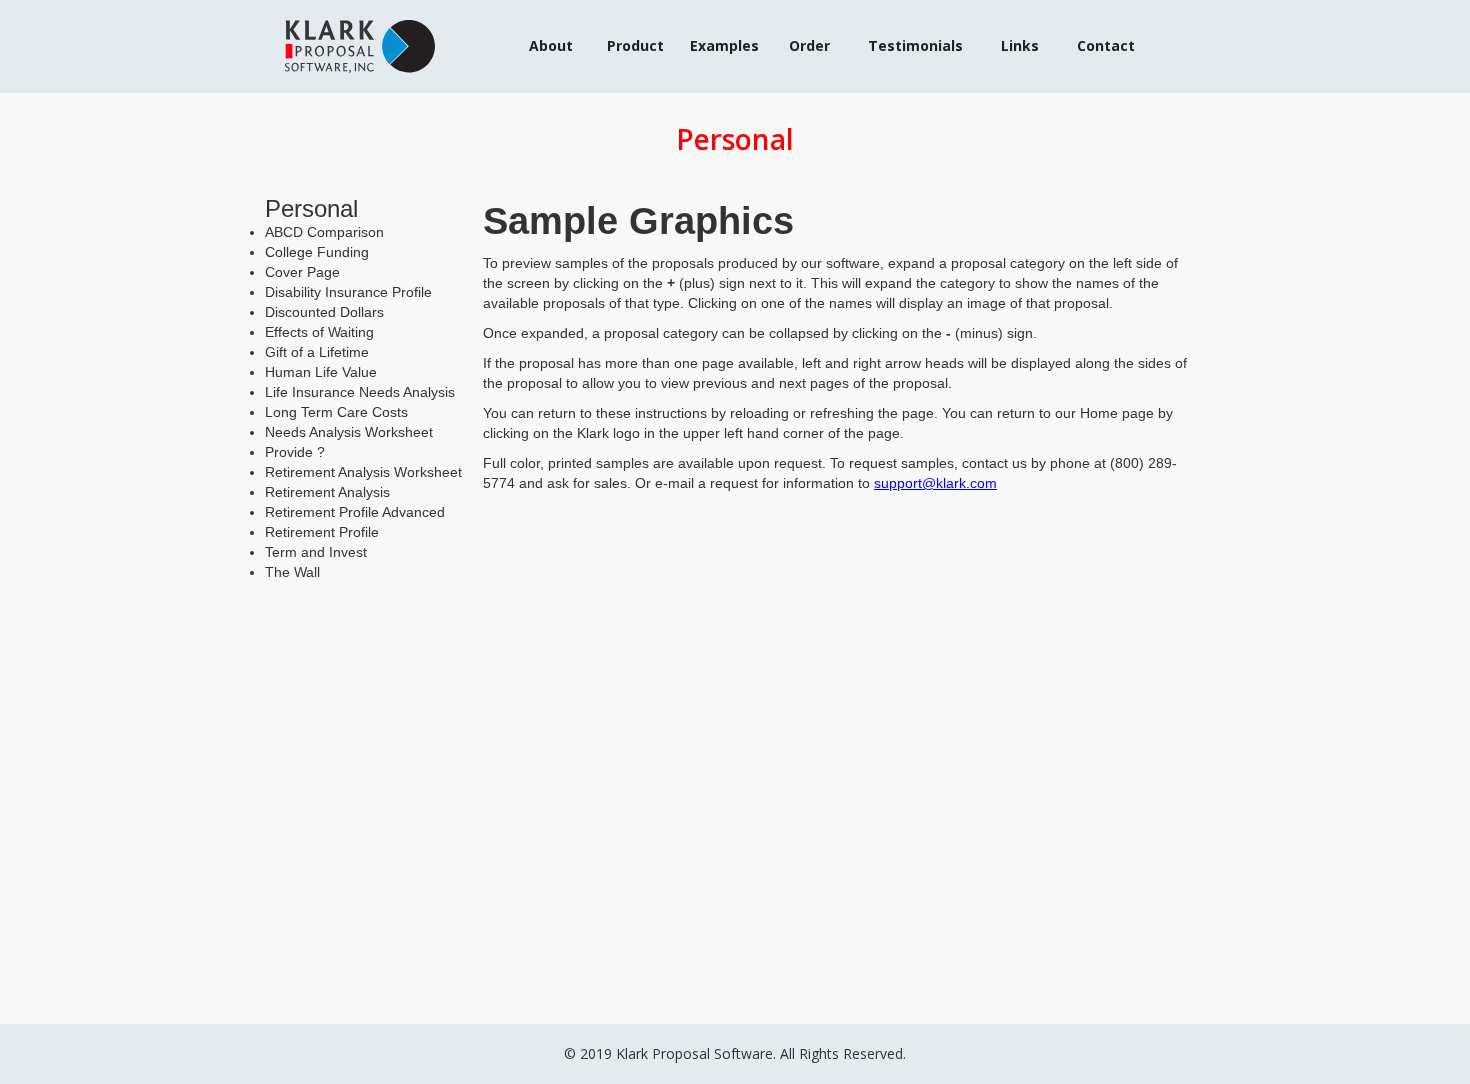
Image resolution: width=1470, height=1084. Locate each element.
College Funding (317, 252)
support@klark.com (935, 483)
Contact (1106, 45)
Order (809, 45)
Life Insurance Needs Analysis (360, 392)
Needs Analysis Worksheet (349, 432)
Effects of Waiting (319, 332)
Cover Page (302, 272)
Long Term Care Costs (336, 412)
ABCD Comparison (324, 232)
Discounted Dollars (324, 312)
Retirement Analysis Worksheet (363, 472)
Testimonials (915, 45)
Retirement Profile (322, 532)
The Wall (292, 572)
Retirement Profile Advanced (355, 512)
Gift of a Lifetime (317, 352)
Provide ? (295, 452)
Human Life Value (321, 372)
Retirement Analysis (327, 492)
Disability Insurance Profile (348, 292)
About (551, 45)
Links (1020, 45)
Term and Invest (316, 552)
